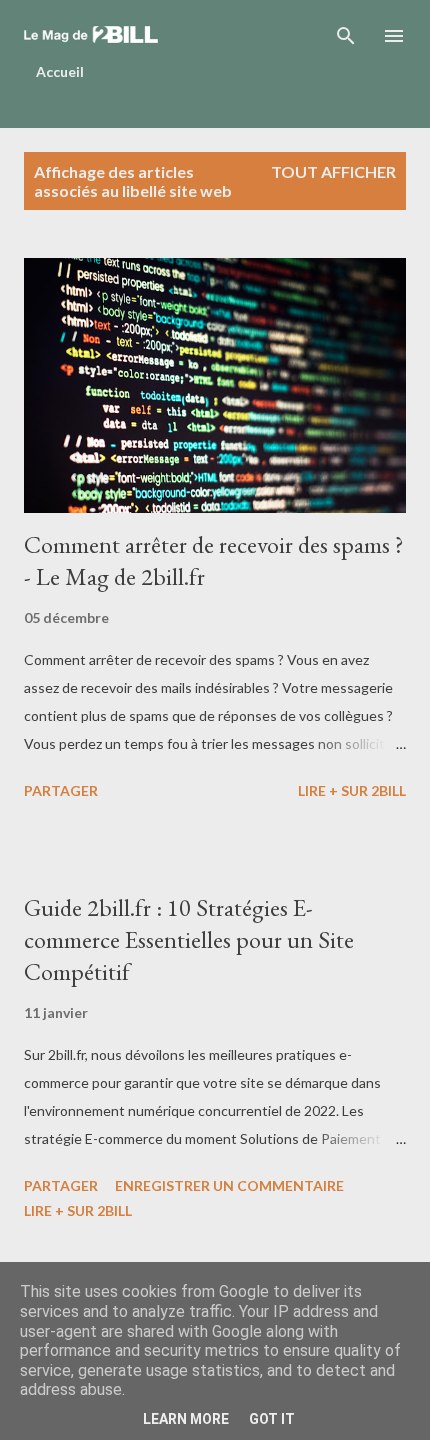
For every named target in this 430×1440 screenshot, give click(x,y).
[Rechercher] (346, 36)
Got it (272, 1419)
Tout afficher (333, 171)
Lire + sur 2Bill (352, 790)
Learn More (186, 1419)
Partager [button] (61, 790)
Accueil (60, 71)
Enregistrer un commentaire (229, 1185)
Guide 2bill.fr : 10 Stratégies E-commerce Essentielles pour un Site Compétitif (189, 939)
